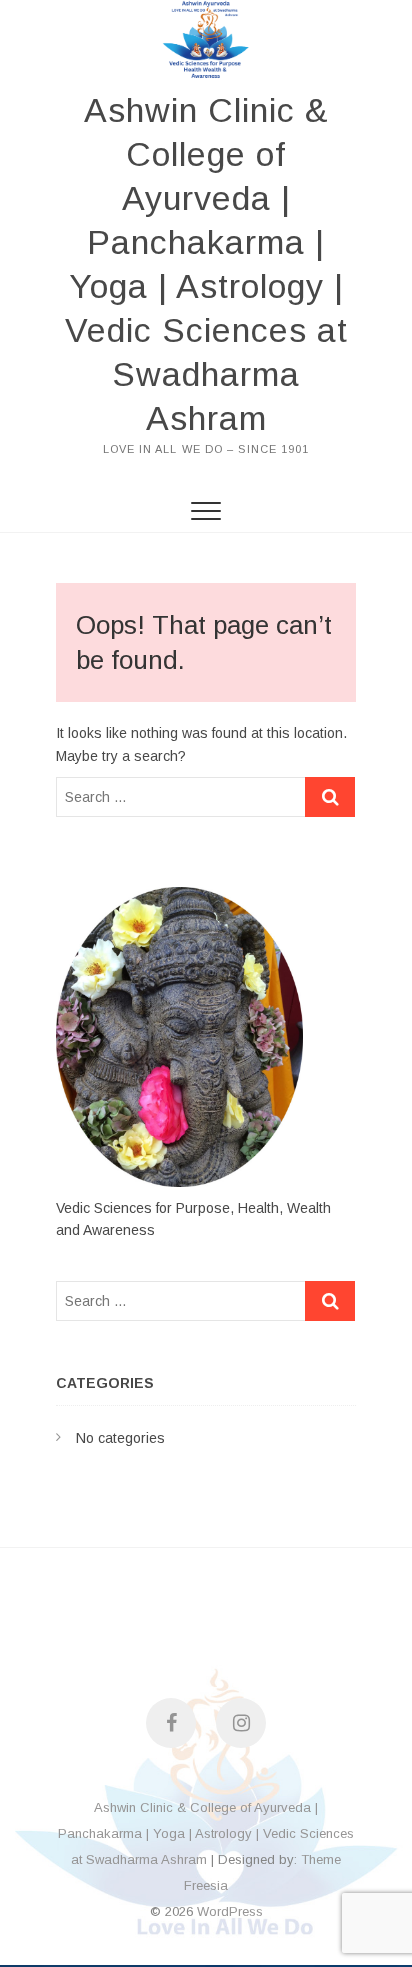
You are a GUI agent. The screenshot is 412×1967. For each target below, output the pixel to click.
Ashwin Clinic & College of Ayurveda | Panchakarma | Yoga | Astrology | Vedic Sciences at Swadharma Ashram (206, 264)
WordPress (230, 1911)
